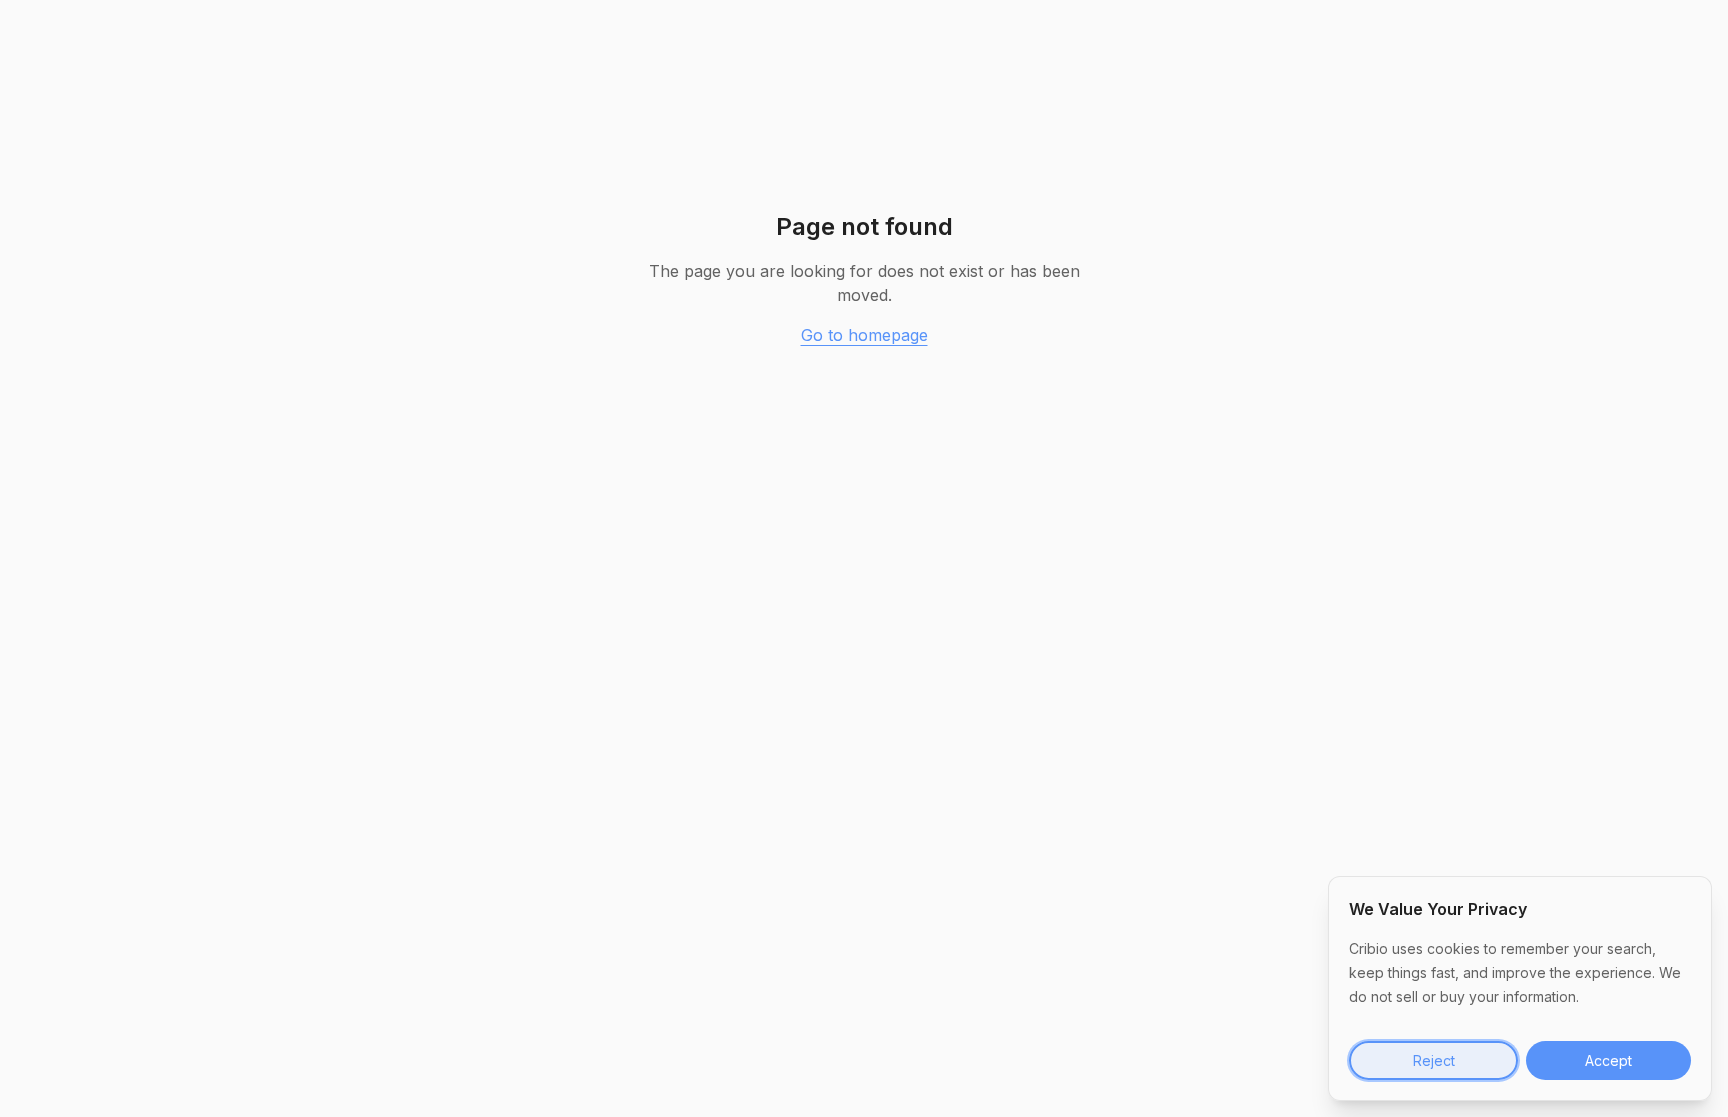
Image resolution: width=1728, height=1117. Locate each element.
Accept (1608, 1060)
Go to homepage (864, 335)
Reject (1434, 1060)
